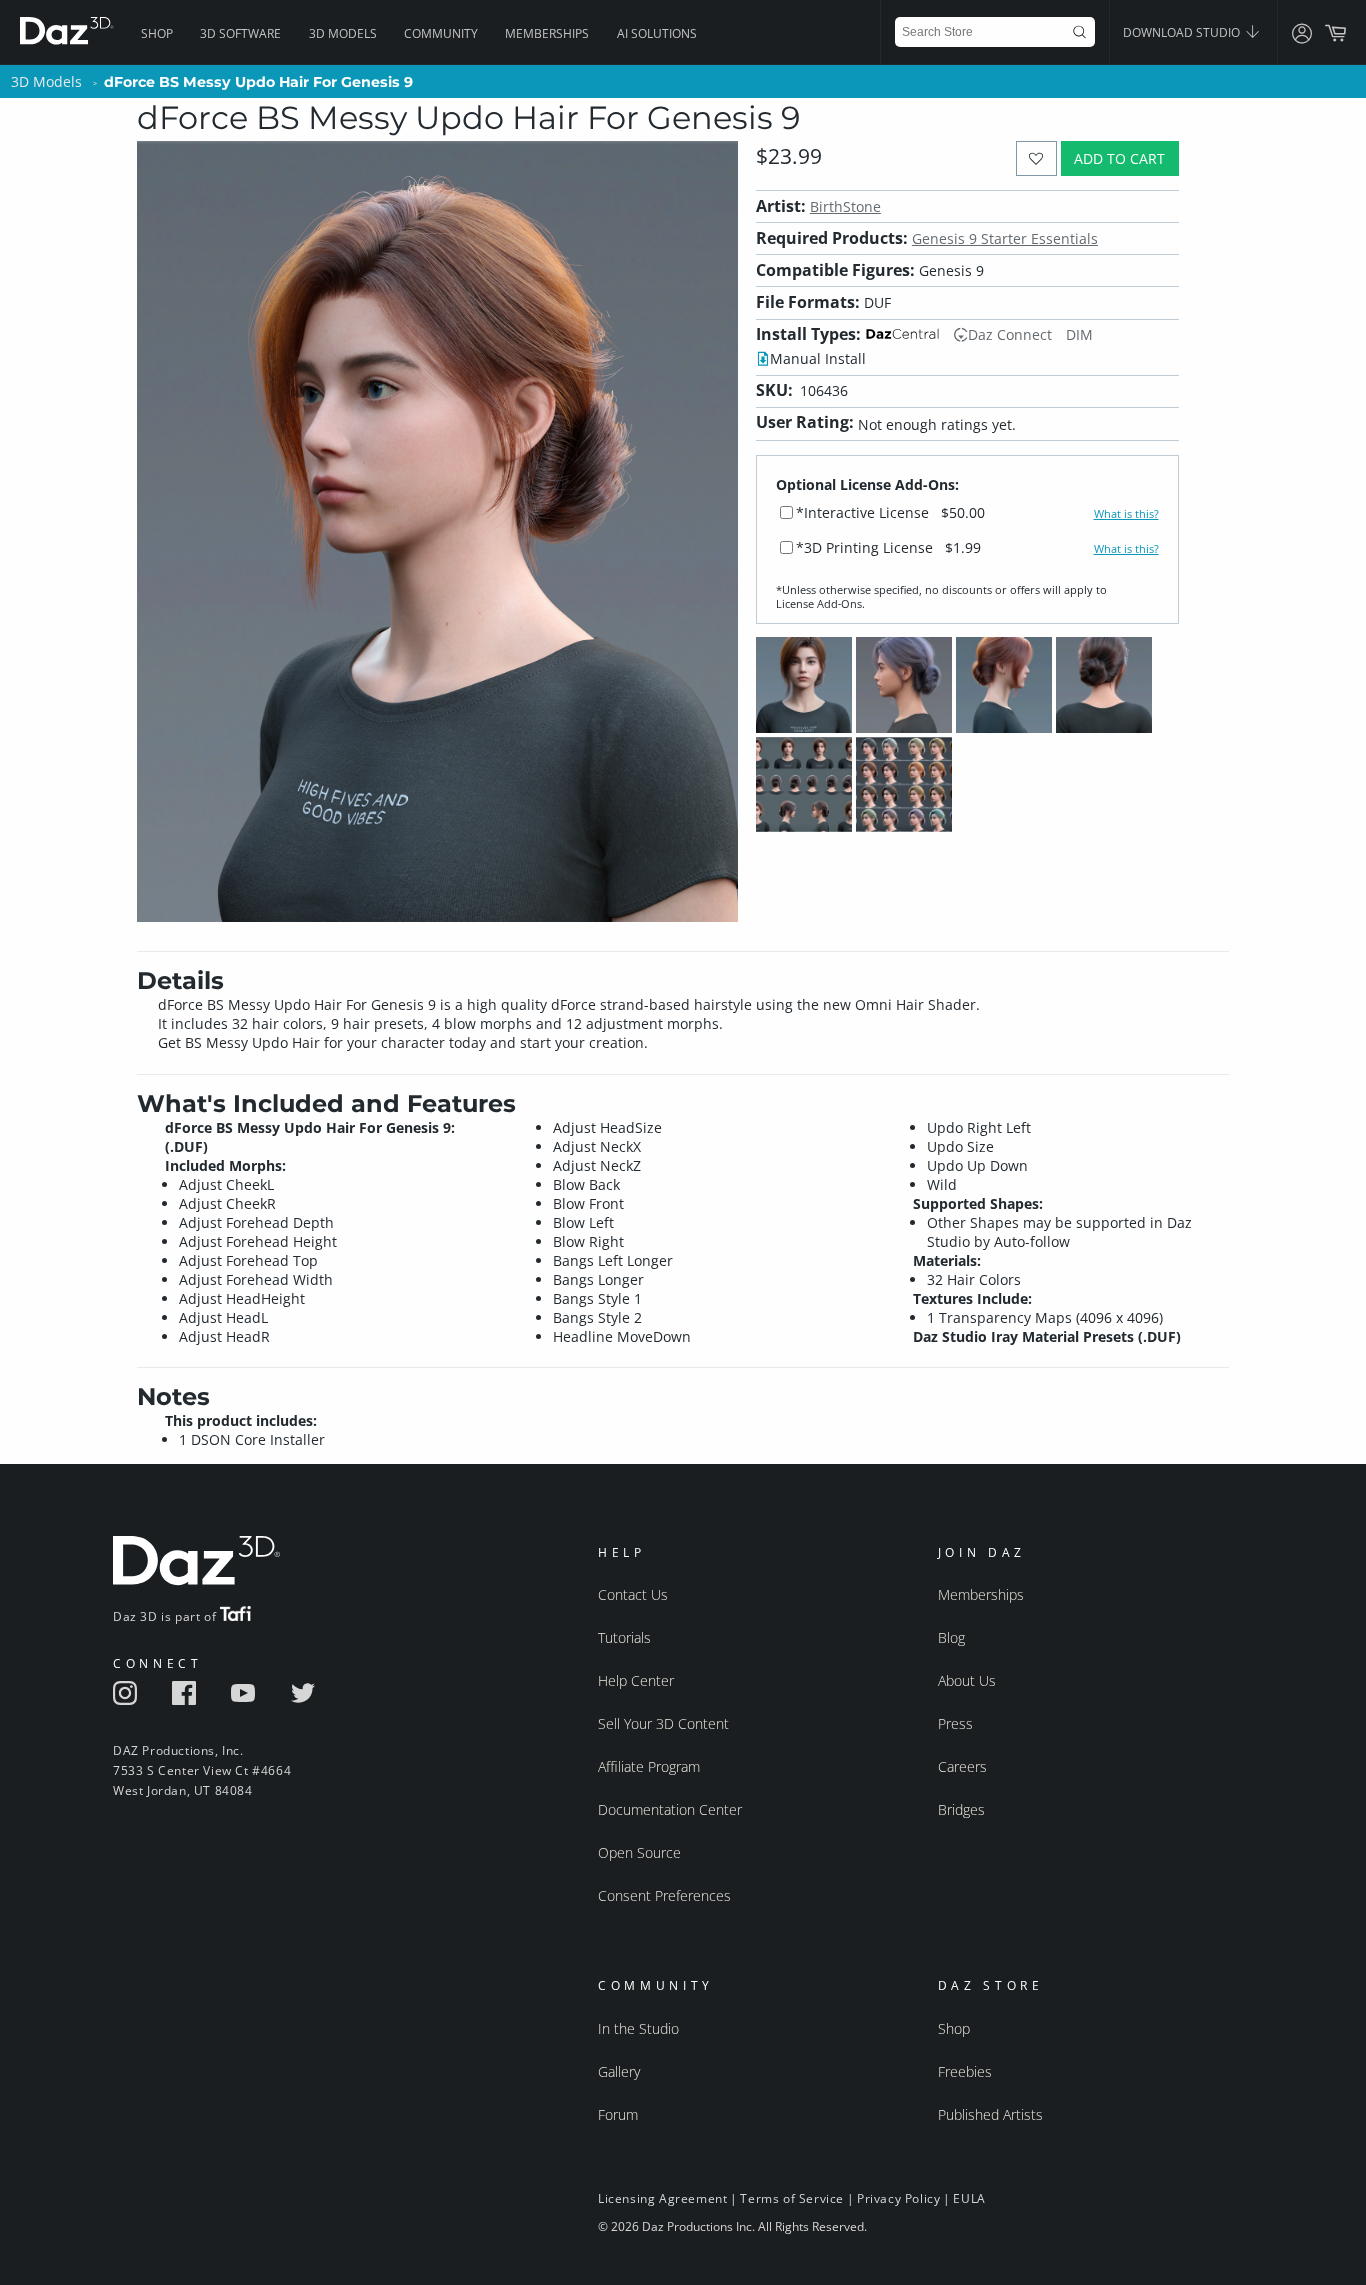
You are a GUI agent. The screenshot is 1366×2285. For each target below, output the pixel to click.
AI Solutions (657, 33)
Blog (951, 1637)
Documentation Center (670, 1809)
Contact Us (633, 1594)
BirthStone (845, 206)
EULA (969, 2198)
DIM (1079, 334)
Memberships (547, 33)
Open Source (639, 1852)
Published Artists (990, 2114)
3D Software (240, 33)
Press (955, 1723)
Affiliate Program (649, 1766)
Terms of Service (792, 2198)
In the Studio (638, 2028)
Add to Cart (1119, 158)
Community (441, 33)
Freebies (965, 2071)
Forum (618, 2114)
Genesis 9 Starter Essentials (1005, 238)
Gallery (619, 2071)
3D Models (343, 33)
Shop (157, 33)
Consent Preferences (664, 1895)
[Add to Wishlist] (1036, 158)
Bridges (961, 1809)
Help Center (636, 1680)
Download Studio (1183, 32)
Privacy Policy (898, 2198)
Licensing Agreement (662, 2198)
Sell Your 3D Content (663, 1723)
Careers (962, 1766)
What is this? (1126, 514)
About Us (967, 1680)
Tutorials (624, 1637)
